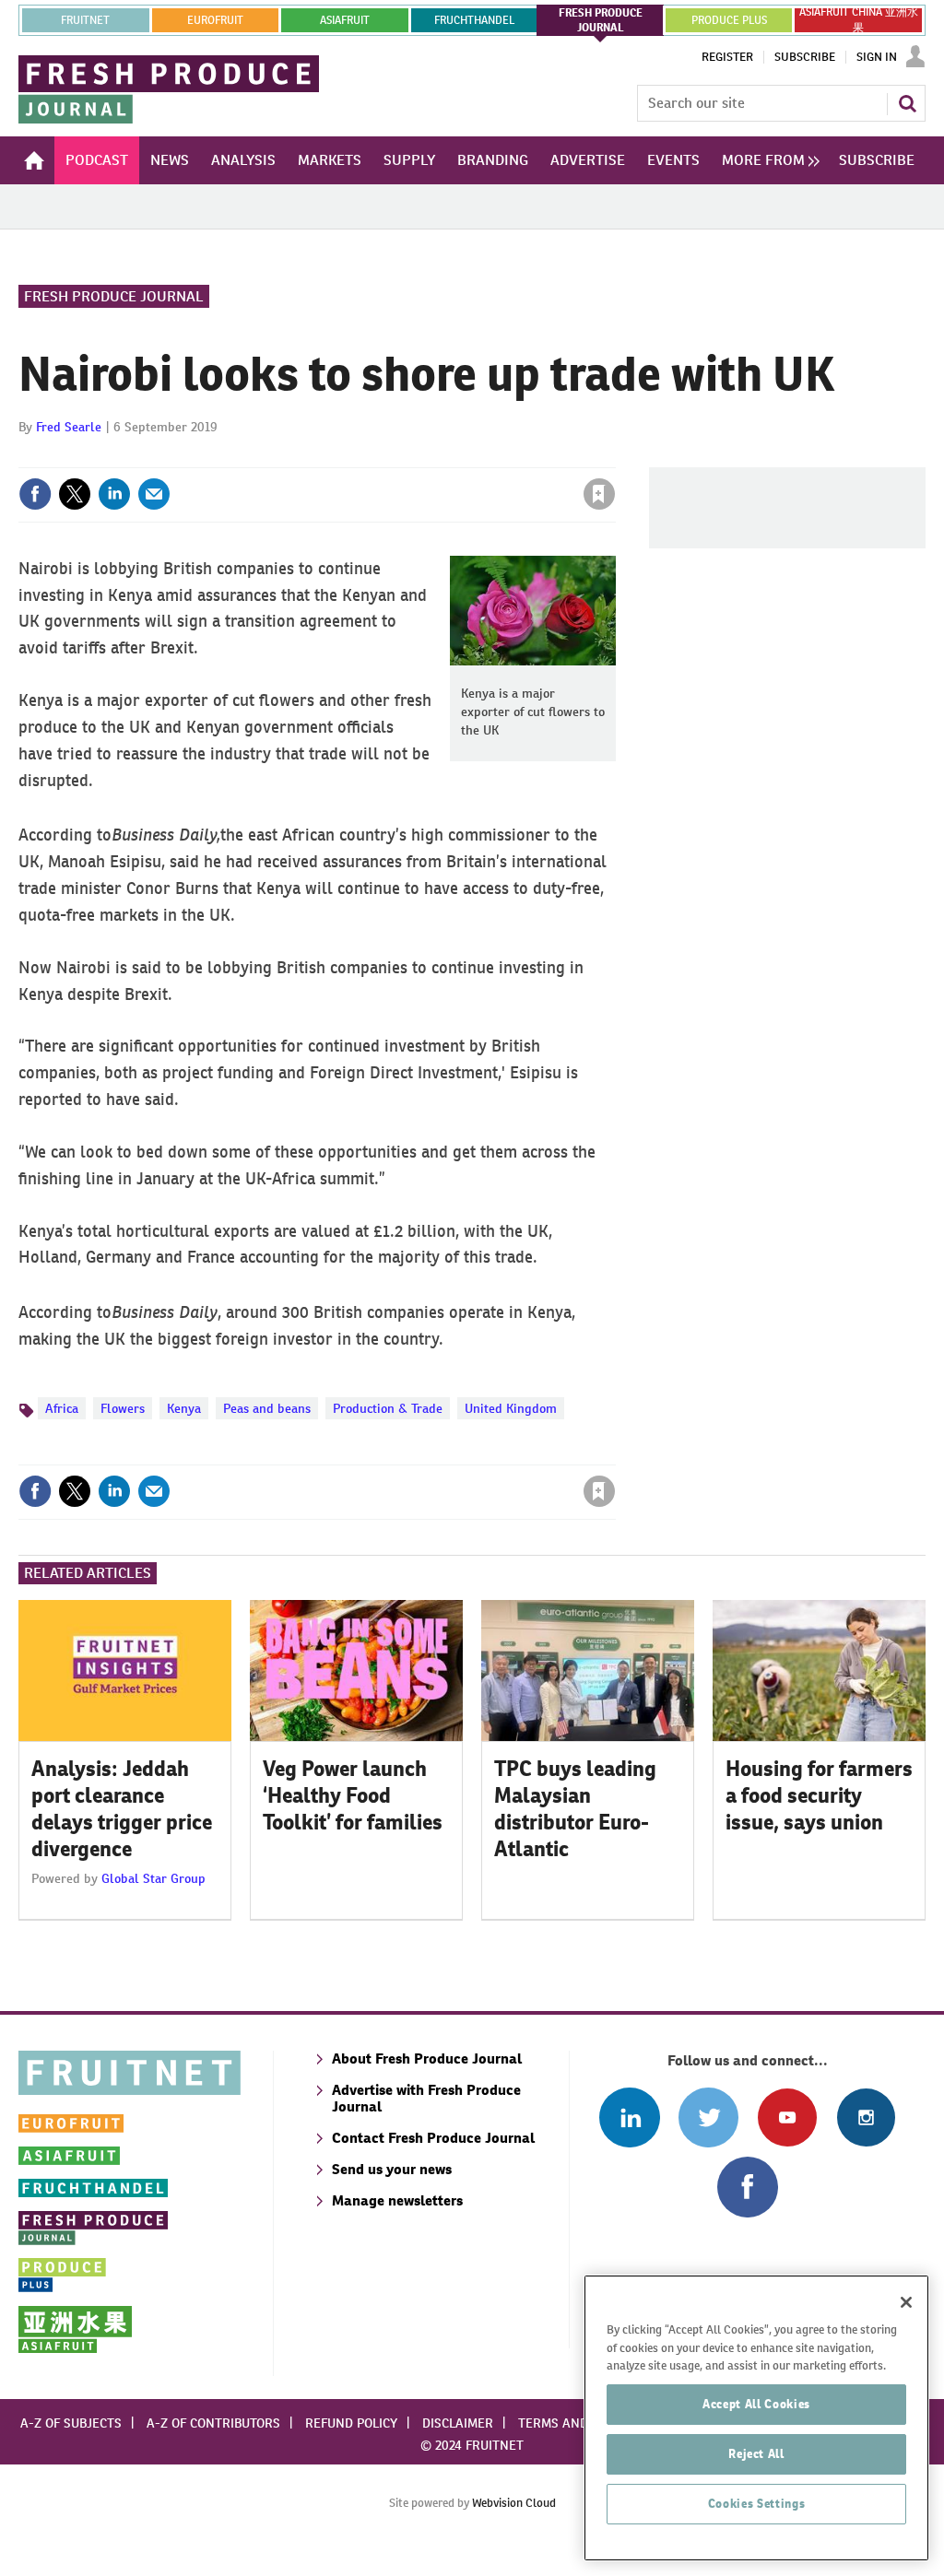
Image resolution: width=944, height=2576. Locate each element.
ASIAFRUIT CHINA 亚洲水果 (859, 20)
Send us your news (392, 2169)
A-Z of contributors (213, 2423)
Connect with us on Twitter (708, 2117)
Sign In (877, 57)
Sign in (380, 456)
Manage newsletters (397, 2200)
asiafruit (345, 20)
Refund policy (351, 2423)
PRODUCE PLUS (729, 20)
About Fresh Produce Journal (427, 2058)
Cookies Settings (757, 2504)
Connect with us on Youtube (787, 2117)
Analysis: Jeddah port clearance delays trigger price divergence (122, 1808)
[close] (614, 456)
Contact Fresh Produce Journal (433, 2138)
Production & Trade (388, 1408)
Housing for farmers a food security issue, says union (819, 1795)
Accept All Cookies (756, 2404)
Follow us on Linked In (629, 2117)
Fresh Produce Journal (114, 296)
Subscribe (805, 57)
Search (907, 103)
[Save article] (599, 494)
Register (727, 57)
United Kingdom (511, 1408)
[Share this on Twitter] (75, 494)
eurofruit (215, 20)
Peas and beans (267, 1408)
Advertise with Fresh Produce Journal (426, 2098)
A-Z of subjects (71, 2423)
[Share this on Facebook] (35, 494)
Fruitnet (85, 20)
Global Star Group (153, 1878)
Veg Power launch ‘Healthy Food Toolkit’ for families (353, 1795)
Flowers (123, 1408)
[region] (756, 2418)
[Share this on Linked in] (114, 494)
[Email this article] (154, 494)
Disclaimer (458, 2423)
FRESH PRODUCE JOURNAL (601, 20)
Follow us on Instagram (866, 2117)
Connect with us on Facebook (747, 2187)
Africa (62, 1408)
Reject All (756, 2454)
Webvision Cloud (514, 2503)
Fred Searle (69, 427)
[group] (766, 160)
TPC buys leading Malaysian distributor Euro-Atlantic (575, 1808)
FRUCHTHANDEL (474, 20)
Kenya (184, 1408)
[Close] (906, 2302)
